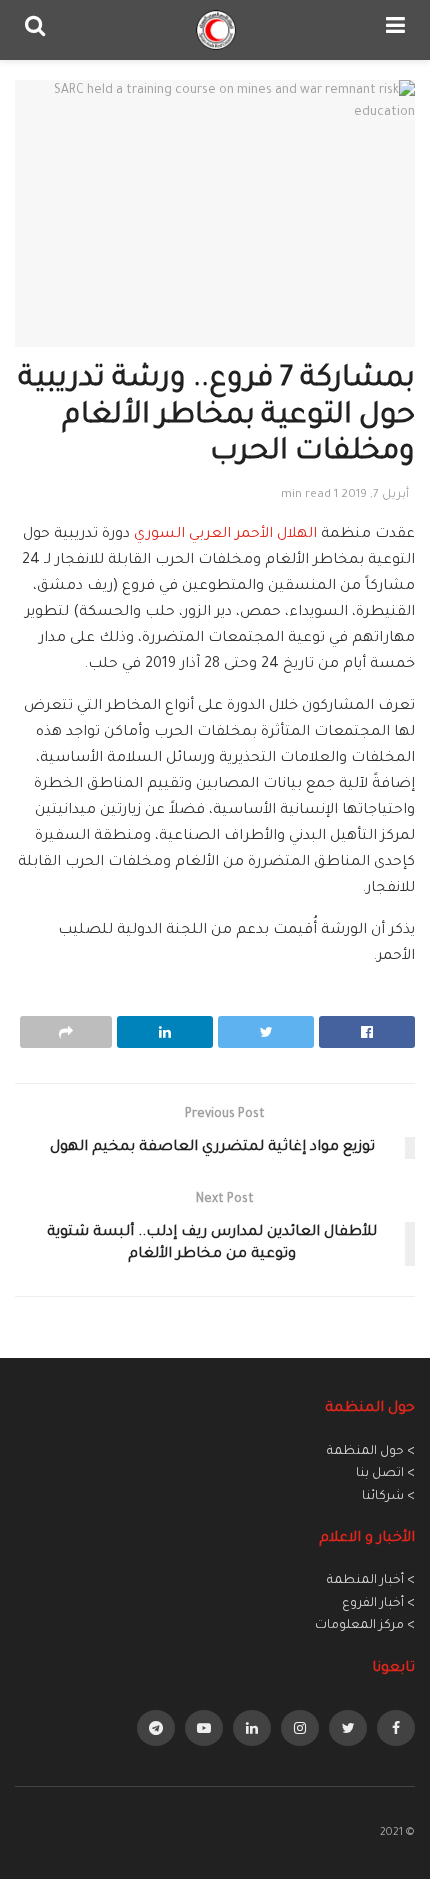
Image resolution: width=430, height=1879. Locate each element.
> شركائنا (388, 1497)
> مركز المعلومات (365, 1626)
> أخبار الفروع (378, 1604)
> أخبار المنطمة (371, 1581)
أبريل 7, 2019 (375, 495)
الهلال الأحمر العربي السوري (227, 535)
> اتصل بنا (385, 1474)
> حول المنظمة (371, 1452)
